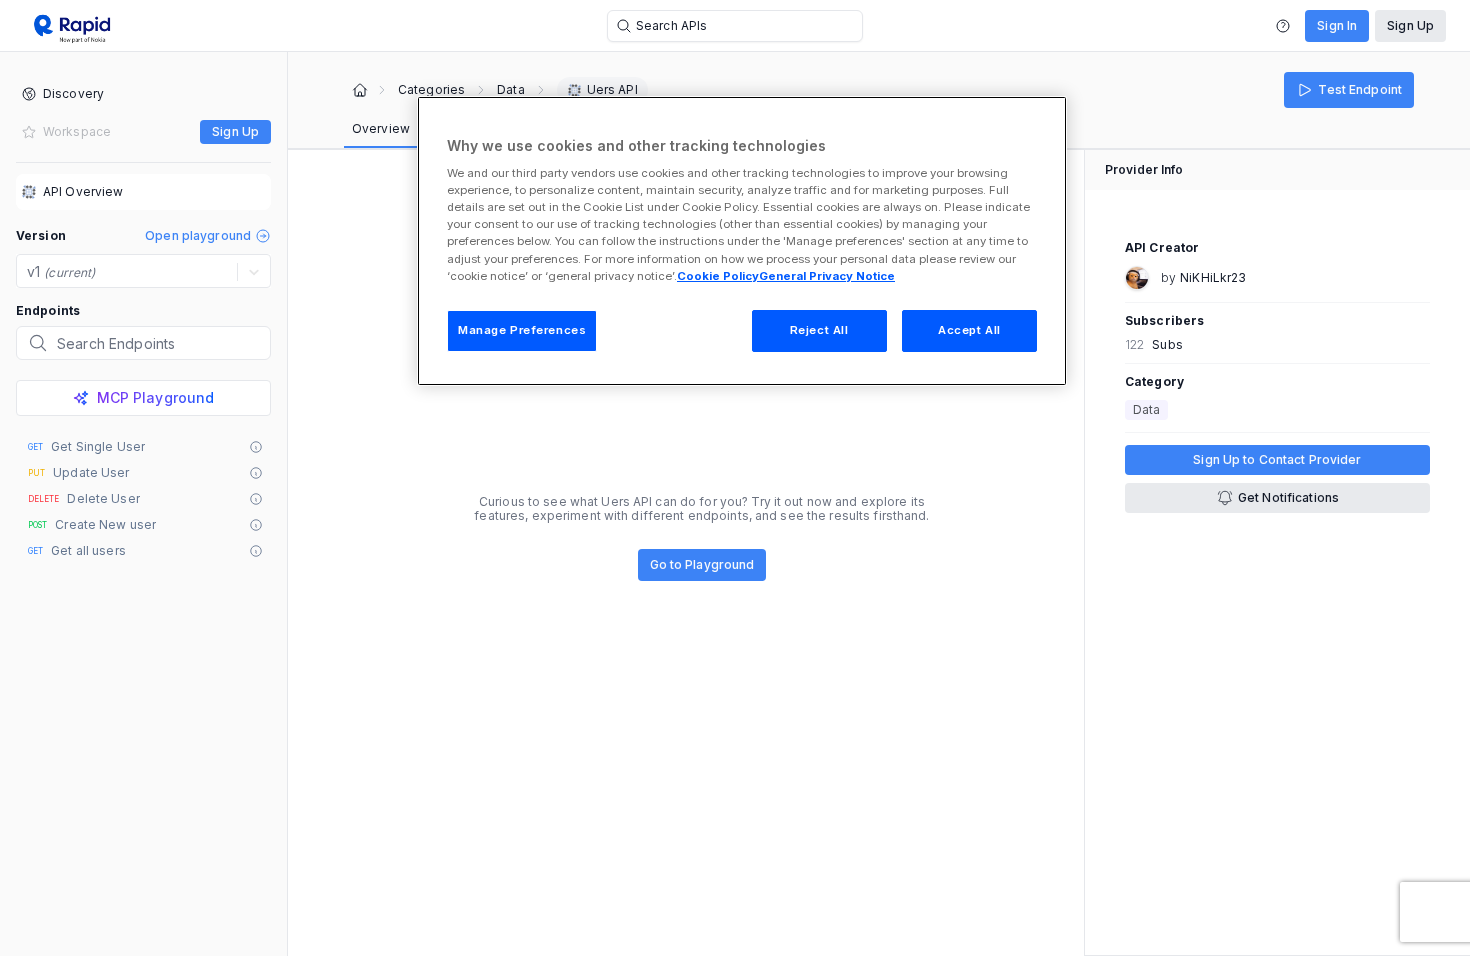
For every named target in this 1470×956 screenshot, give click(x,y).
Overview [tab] (381, 128)
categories (431, 90)
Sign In (1337, 25)
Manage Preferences (522, 330)
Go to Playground (702, 564)
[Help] (1283, 26)
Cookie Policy (718, 276)
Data (510, 90)
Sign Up (1410, 25)
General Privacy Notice (827, 276)
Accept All (969, 330)
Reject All (819, 330)
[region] (742, 241)
